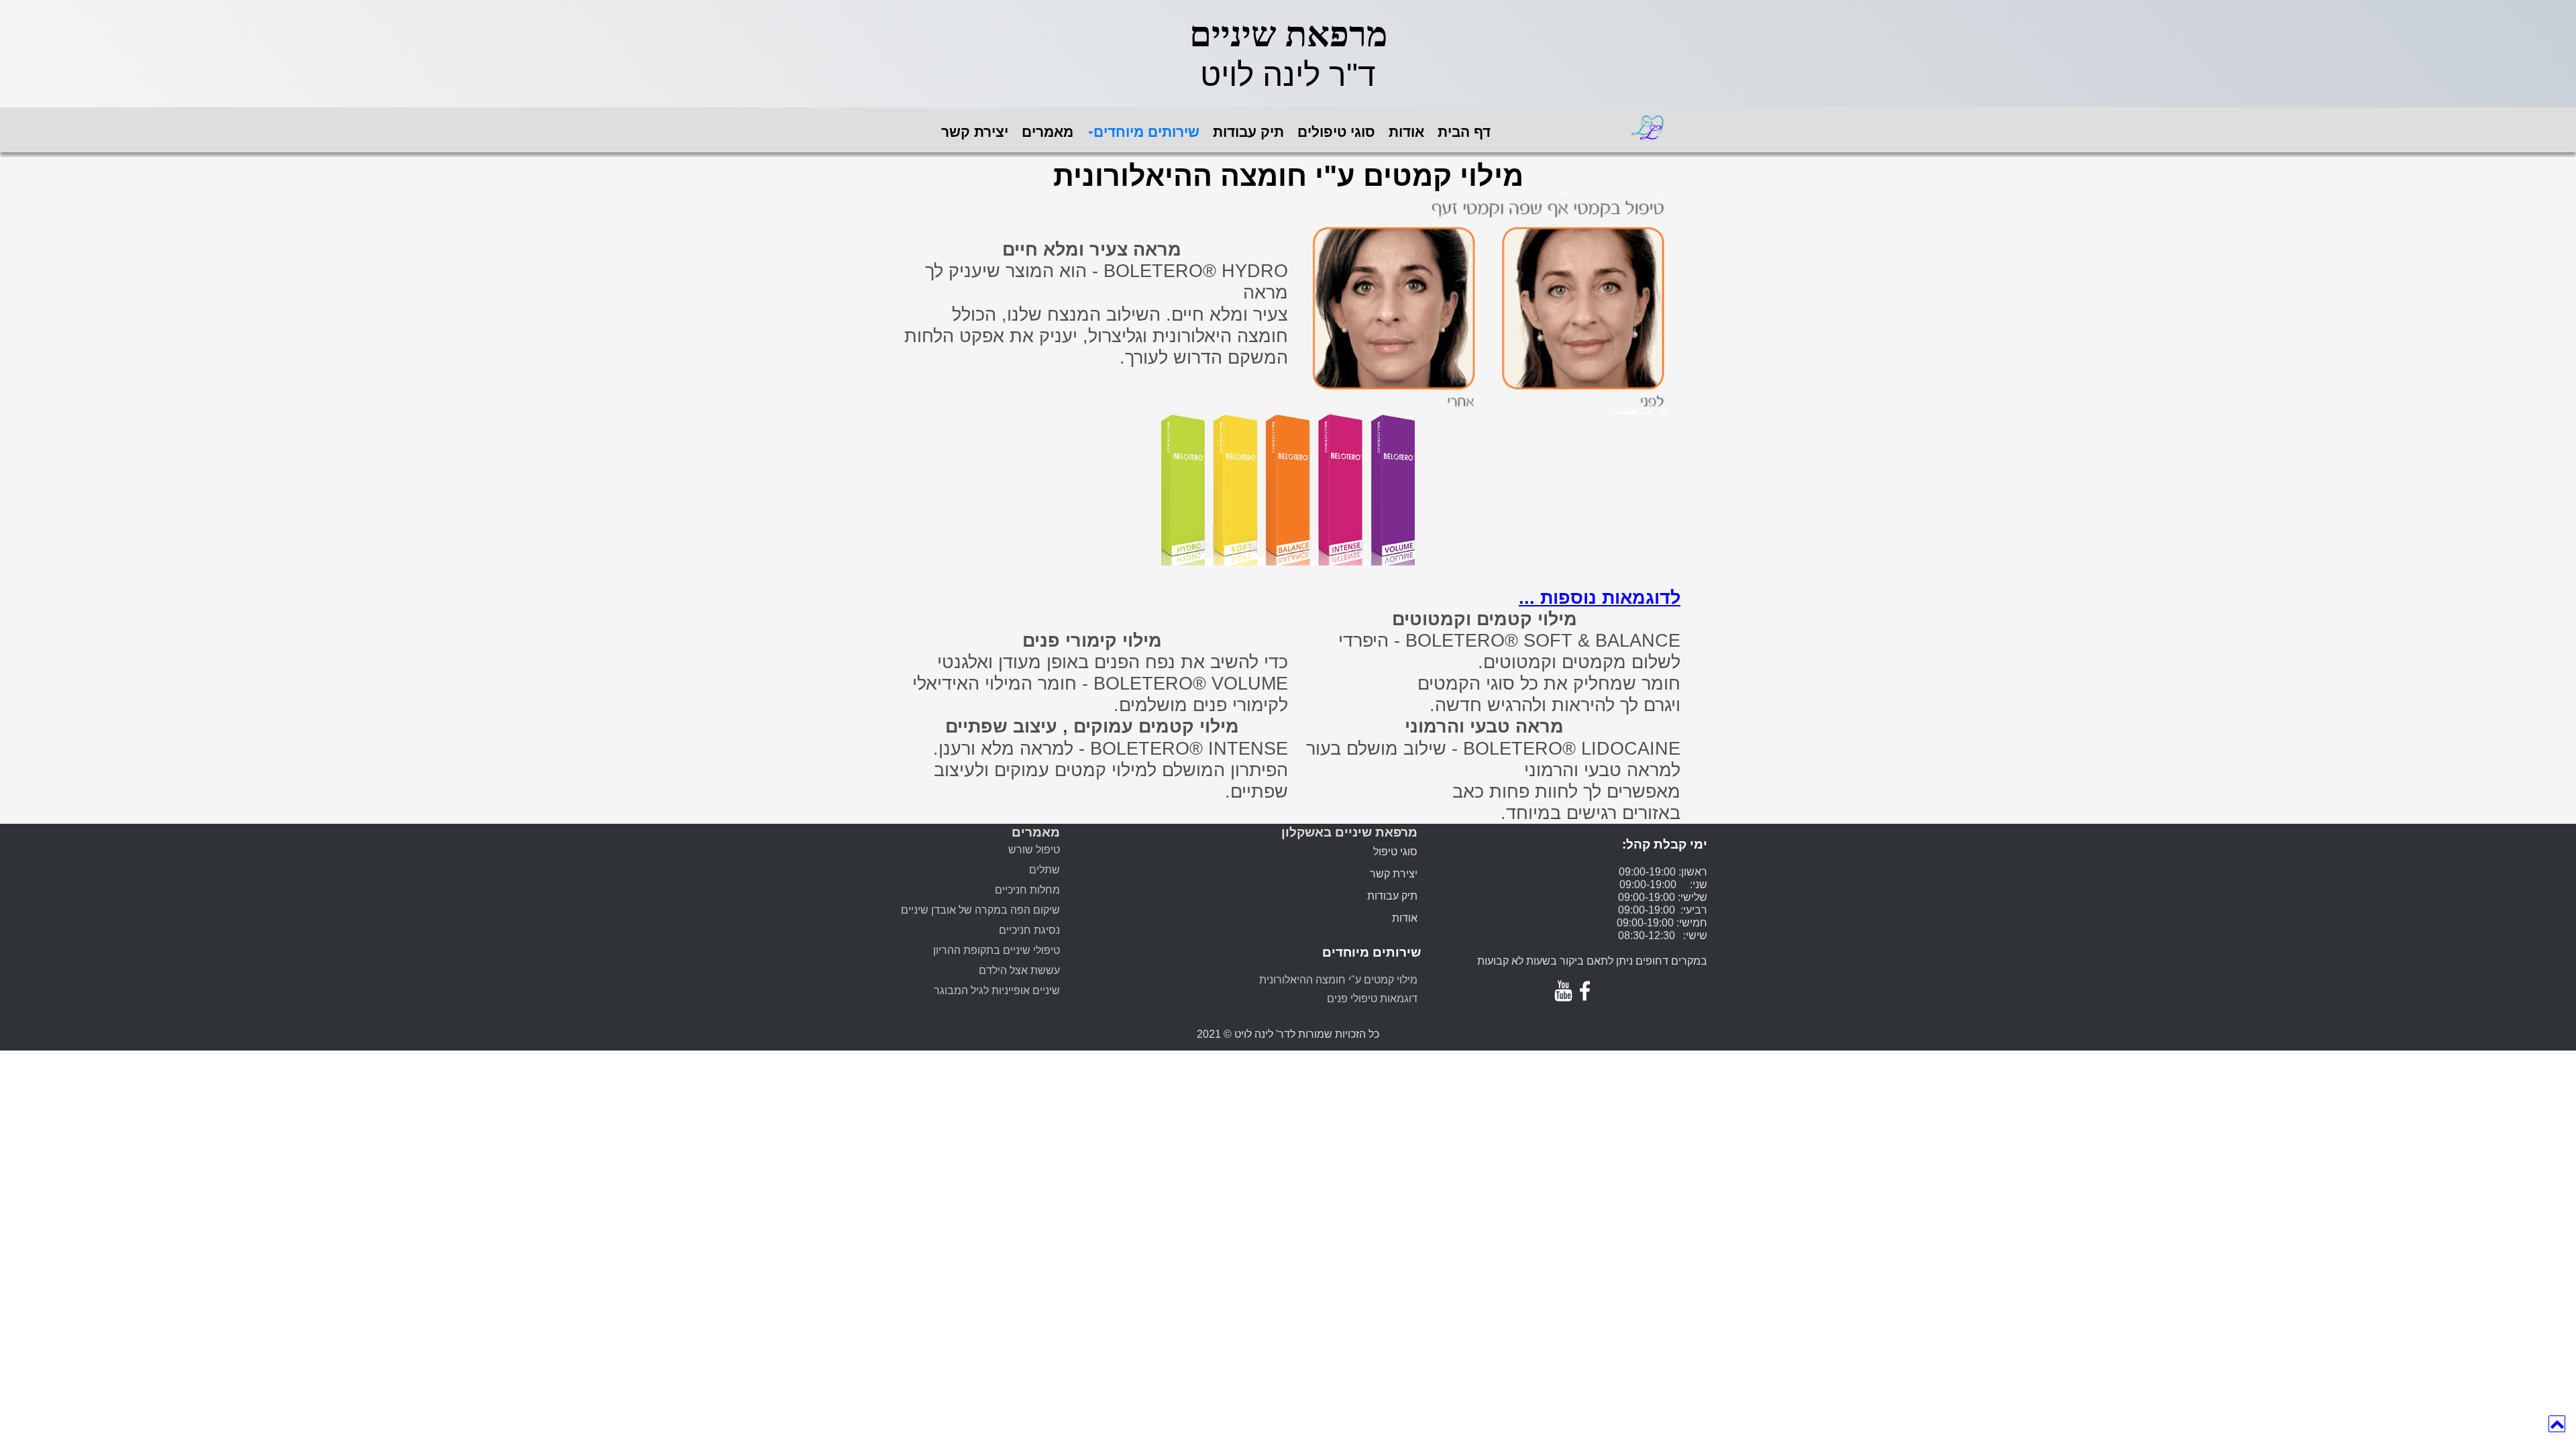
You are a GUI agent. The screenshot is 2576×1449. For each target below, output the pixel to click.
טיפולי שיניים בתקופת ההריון (997, 950)
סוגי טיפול (1395, 852)
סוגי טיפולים (1336, 132)
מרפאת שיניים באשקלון (1349, 832)
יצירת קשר (975, 132)
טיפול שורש (1034, 850)
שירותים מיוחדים (1146, 132)
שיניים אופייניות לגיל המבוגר (997, 990)
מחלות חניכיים (1027, 890)
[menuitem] (981, 137)
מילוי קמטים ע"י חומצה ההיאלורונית (1338, 980)
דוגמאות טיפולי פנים (1372, 999)
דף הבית (1464, 132)
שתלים (1044, 870)
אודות (1406, 132)
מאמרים (1048, 132)
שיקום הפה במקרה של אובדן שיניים (980, 910)
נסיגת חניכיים (1029, 930)
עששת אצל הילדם (1019, 970)
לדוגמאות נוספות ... (1600, 598)
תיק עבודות (1248, 132)
